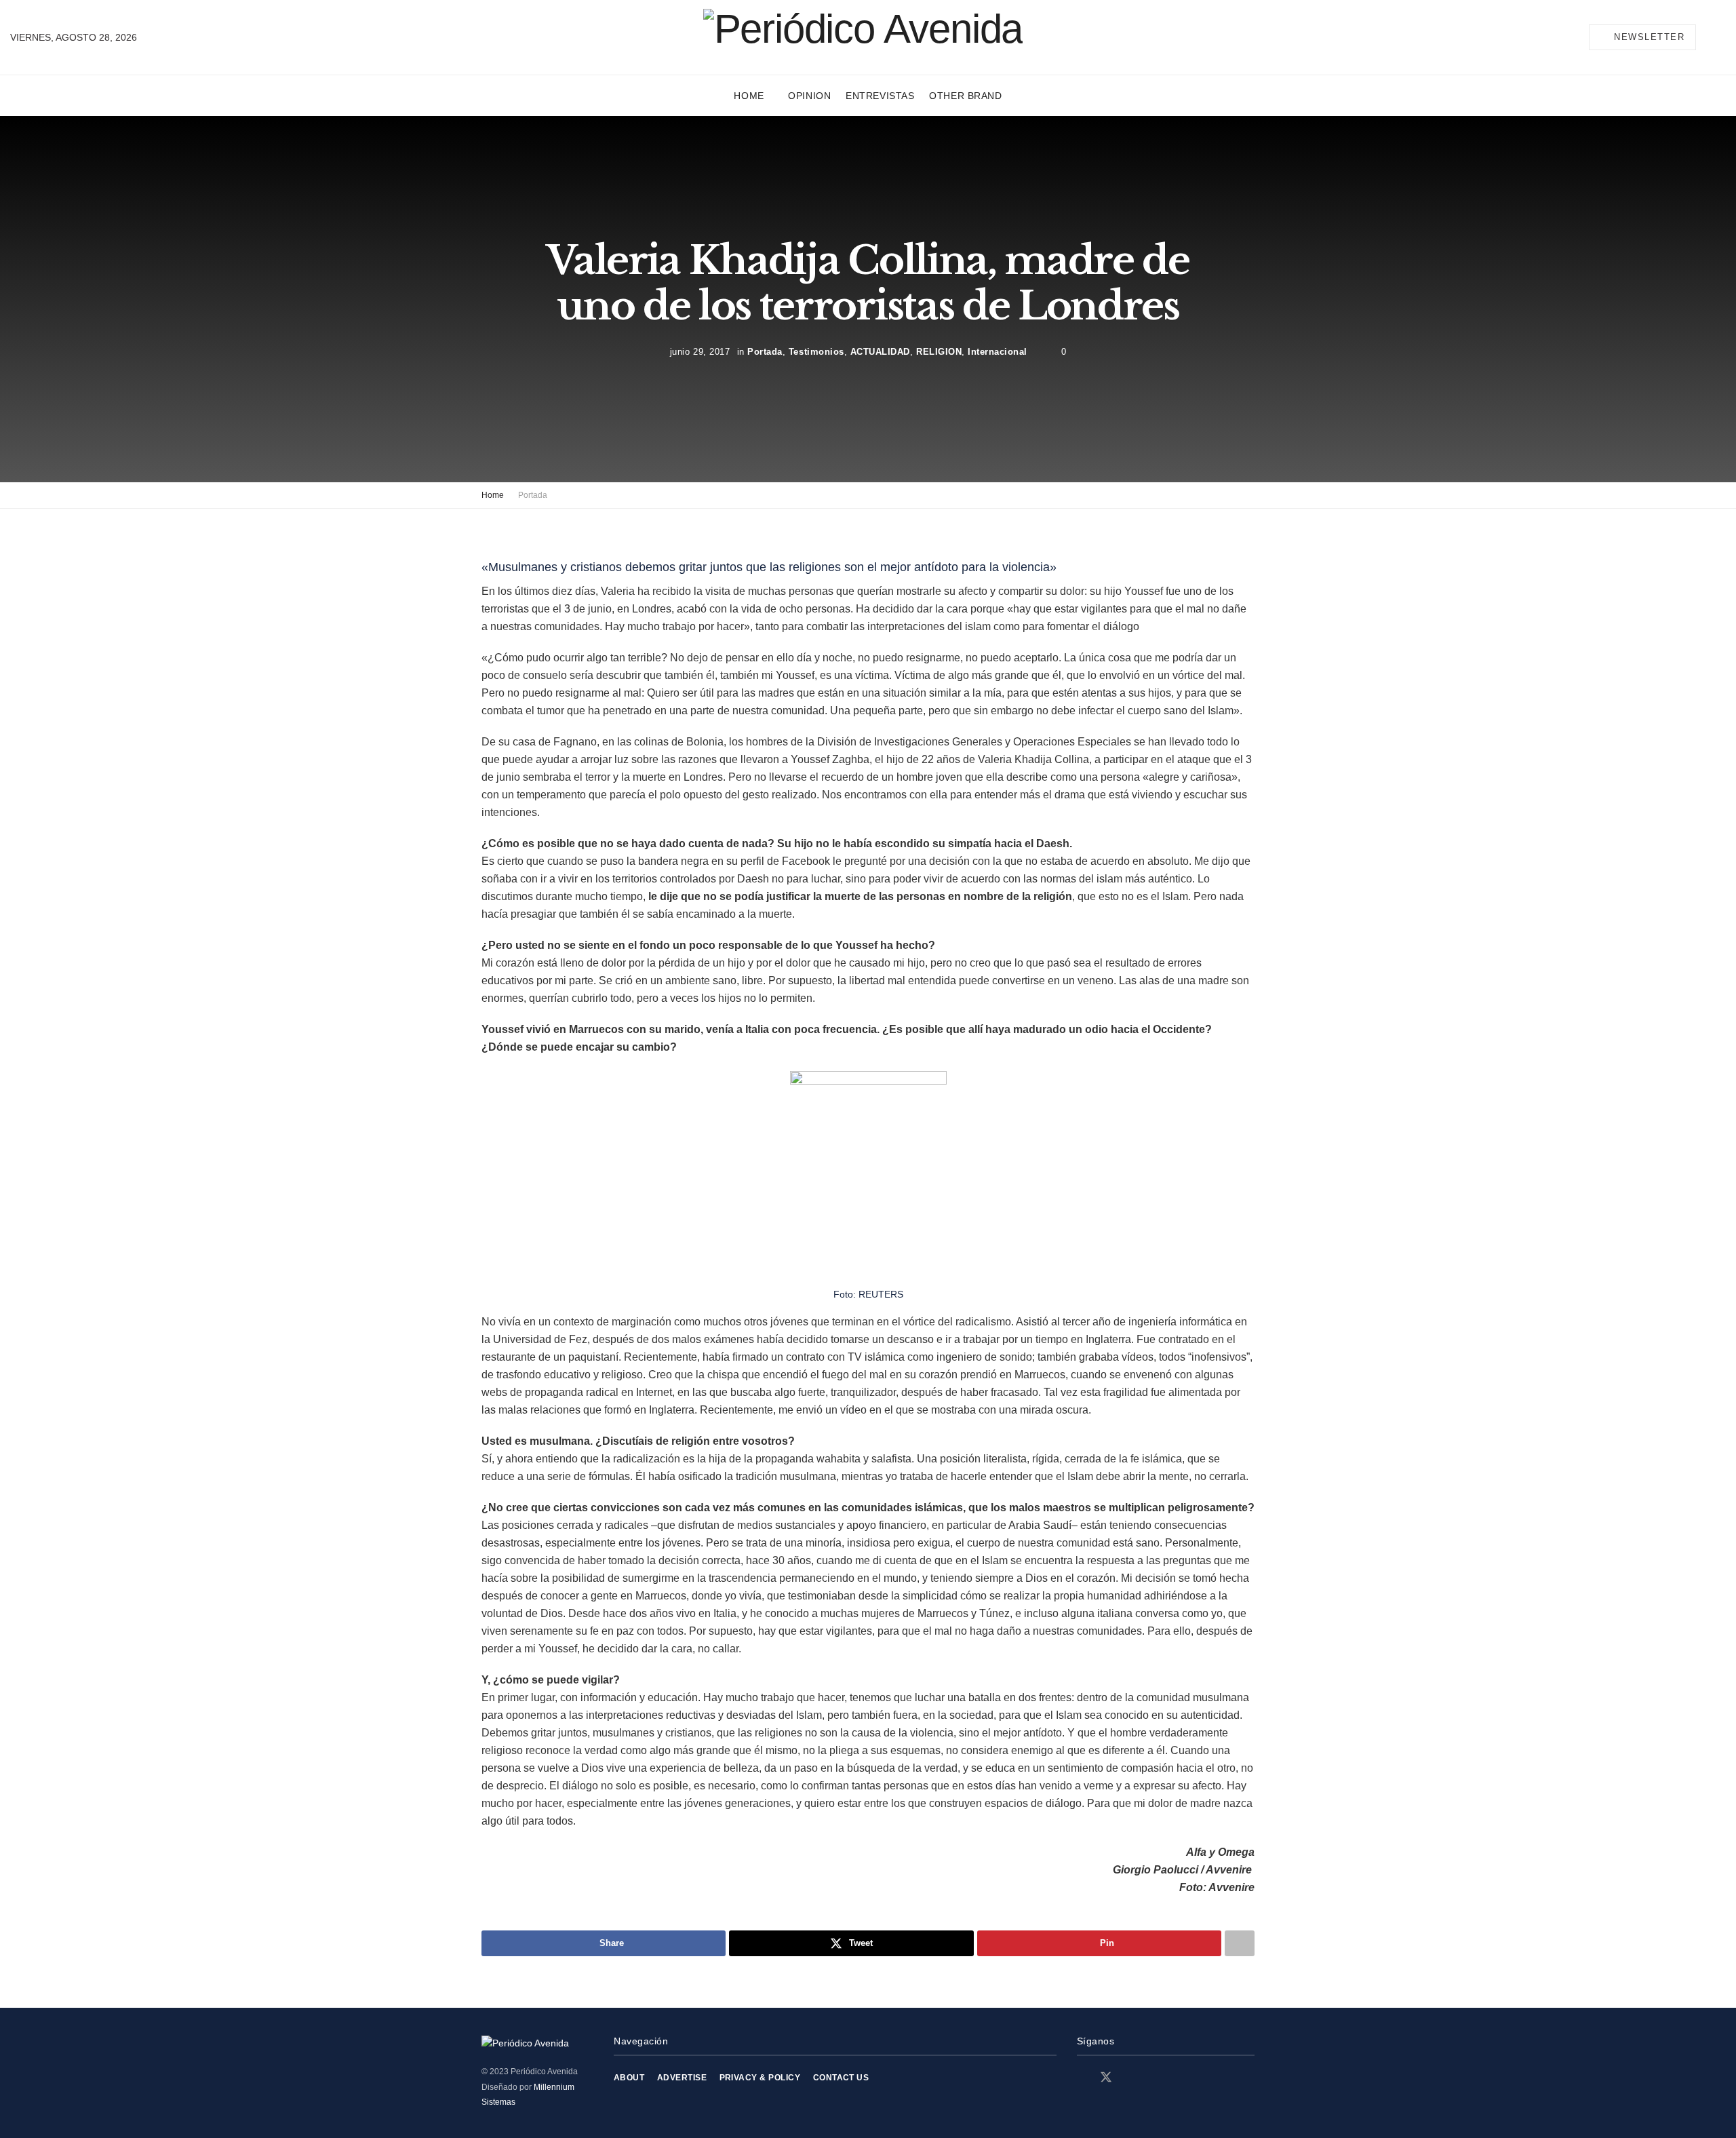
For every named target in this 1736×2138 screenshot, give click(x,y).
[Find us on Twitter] (1106, 2078)
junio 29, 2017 (700, 352)
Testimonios (816, 352)
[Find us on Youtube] (1153, 2078)
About (629, 2078)
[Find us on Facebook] (1082, 2078)
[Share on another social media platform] (1240, 1943)
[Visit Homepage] (863, 37)
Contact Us (841, 2078)
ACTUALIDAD (880, 352)
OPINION (809, 96)
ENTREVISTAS (880, 96)
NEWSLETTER (1648, 37)
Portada (765, 352)
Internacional (998, 352)
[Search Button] (1720, 37)
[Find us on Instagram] (1130, 2078)
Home (749, 96)
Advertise (682, 2078)
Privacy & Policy (760, 2078)
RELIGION (939, 352)
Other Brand (965, 96)
